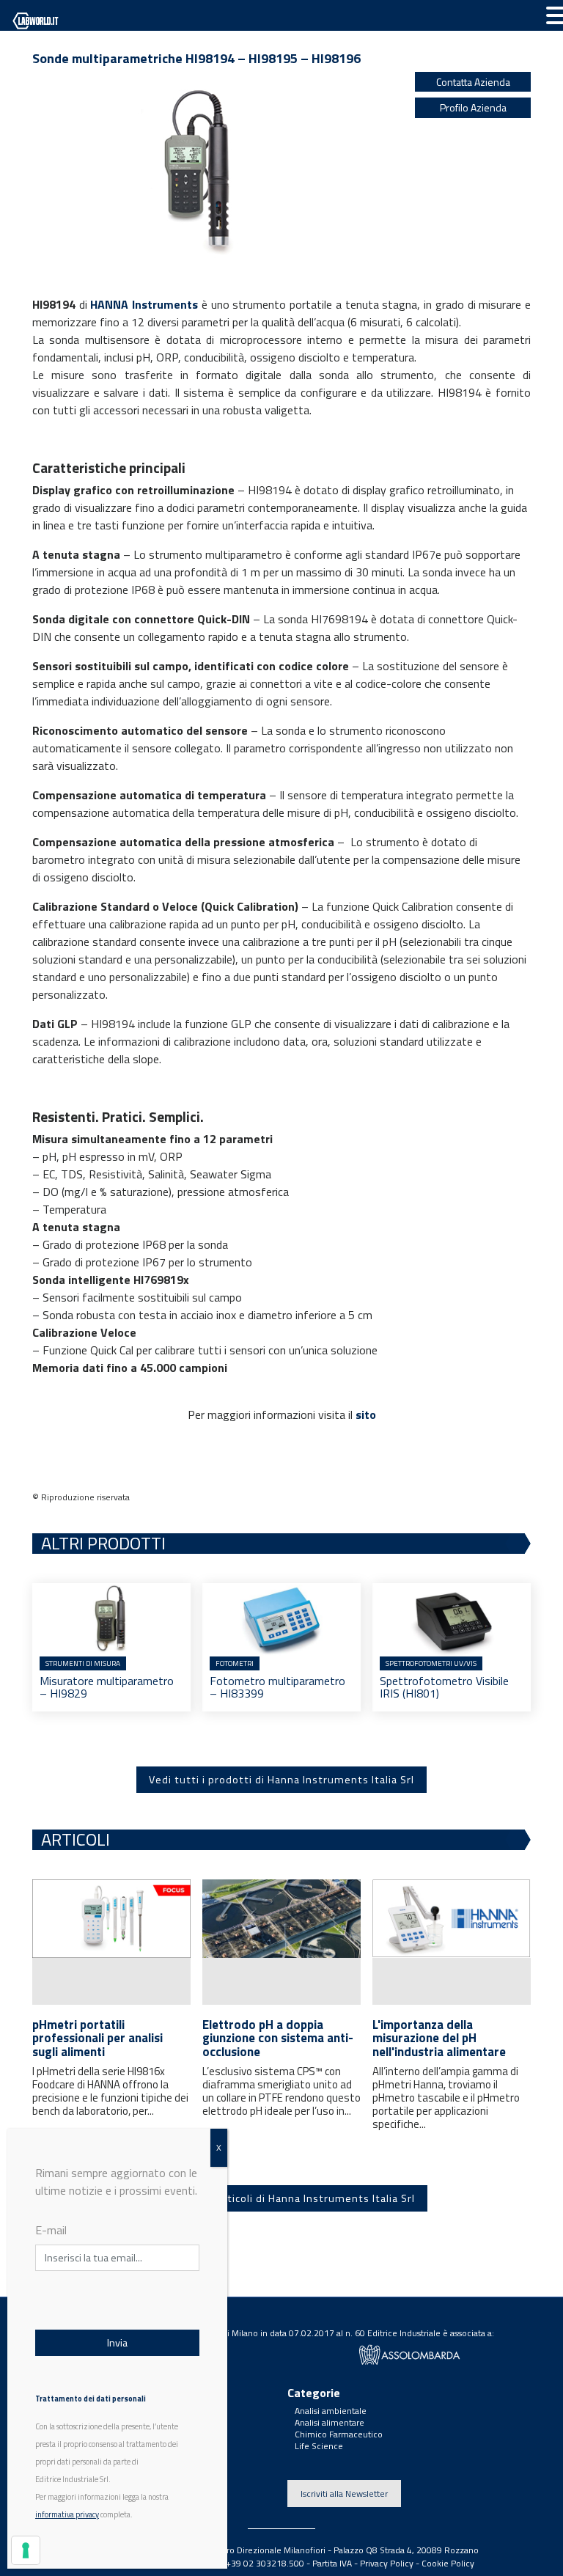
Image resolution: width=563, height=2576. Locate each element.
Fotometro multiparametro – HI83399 (277, 1687)
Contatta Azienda (473, 82)
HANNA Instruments (144, 304)
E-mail (51, 2230)
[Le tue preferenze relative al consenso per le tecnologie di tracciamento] (26, 2550)
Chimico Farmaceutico (339, 2434)
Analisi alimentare (330, 2422)
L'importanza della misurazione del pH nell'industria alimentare (439, 2038)
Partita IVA (332, 2563)
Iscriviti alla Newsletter (344, 2494)
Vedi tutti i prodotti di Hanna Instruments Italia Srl (281, 1780)
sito (366, 1414)
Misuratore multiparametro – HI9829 (107, 1687)
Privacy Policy (387, 2563)
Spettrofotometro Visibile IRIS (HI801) (444, 1687)
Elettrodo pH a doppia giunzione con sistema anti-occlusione (278, 2038)
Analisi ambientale (331, 2411)
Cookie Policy (448, 2563)
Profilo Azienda (473, 107)
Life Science (319, 2446)
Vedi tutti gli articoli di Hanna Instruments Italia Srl (282, 2198)
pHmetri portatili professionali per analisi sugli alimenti (97, 2038)
